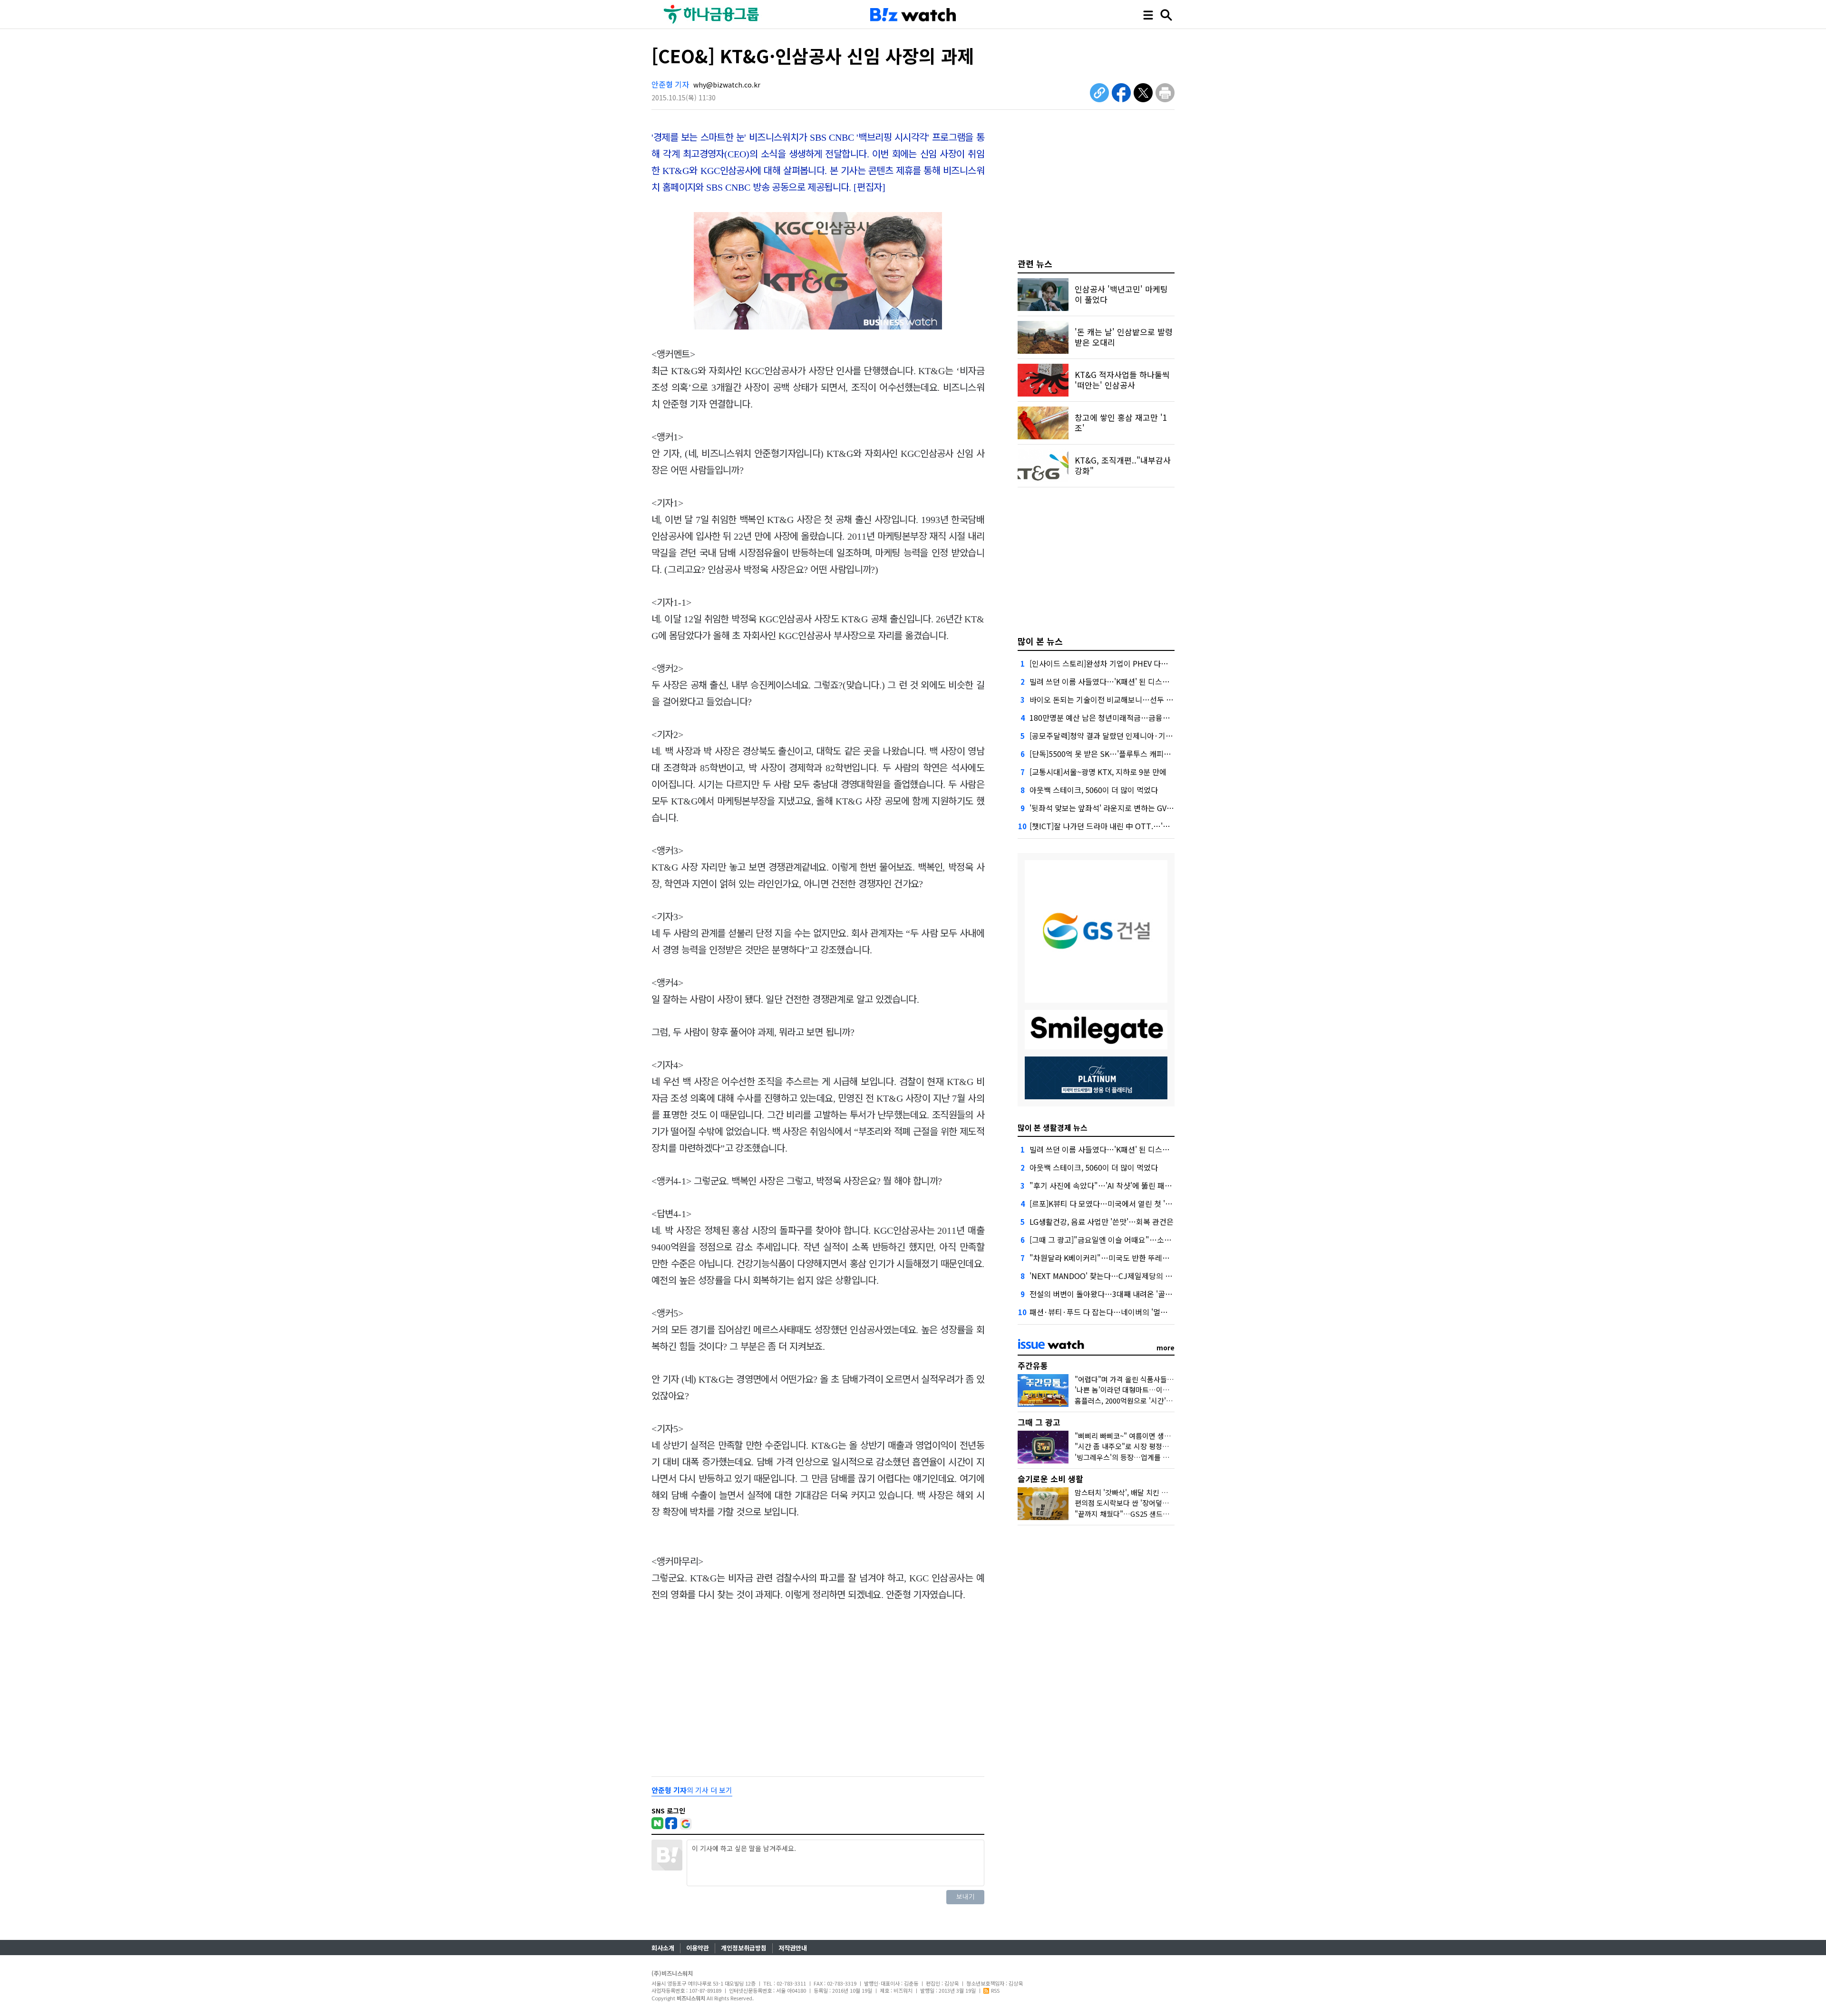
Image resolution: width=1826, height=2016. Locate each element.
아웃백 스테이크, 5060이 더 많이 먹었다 (1094, 790)
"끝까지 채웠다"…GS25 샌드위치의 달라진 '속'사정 (1152, 1514)
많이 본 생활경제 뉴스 (1053, 1127)
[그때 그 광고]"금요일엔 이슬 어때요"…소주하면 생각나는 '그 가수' (1137, 1240)
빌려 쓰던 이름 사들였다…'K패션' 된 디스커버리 (1107, 681)
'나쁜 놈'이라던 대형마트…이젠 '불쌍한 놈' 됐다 (1147, 1390)
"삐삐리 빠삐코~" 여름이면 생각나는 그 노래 (1141, 1436)
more (1166, 1347)
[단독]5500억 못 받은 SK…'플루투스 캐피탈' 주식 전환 (1117, 754)
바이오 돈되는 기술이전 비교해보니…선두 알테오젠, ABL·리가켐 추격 (1141, 699)
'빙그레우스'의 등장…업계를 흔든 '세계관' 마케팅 (1149, 1457)
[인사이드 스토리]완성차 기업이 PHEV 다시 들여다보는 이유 (1126, 663)
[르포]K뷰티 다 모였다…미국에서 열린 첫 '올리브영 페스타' (1124, 1203)
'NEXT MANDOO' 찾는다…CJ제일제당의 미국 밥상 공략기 (1124, 1276)
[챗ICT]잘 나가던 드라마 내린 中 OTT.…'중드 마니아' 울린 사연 (1132, 826)
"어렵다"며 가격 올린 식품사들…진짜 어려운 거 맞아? (1156, 1379)
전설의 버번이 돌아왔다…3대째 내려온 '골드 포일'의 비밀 (1122, 1294)
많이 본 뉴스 (1040, 641)
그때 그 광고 (1039, 1422)
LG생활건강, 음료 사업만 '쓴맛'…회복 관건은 (1102, 1221)
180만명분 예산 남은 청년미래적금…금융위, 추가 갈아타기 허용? (1134, 717)
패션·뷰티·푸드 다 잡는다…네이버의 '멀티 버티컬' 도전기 (1123, 1312)
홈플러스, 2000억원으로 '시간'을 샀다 (1131, 1401)
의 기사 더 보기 (692, 1790)
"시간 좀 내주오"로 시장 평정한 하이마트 (1136, 1446)
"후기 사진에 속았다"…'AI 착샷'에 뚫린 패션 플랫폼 (1112, 1185)
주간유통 (1033, 1365)
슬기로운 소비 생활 (1050, 1478)
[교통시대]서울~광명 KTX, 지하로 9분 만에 (1098, 772)
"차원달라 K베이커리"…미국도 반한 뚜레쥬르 (1103, 1258)
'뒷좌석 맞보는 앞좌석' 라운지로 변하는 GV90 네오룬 (1114, 808)
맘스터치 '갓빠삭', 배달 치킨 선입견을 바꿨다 (1142, 1492)
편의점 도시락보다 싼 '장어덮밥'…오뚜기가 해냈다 (1151, 1503)
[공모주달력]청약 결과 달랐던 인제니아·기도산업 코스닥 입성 (1128, 736)
